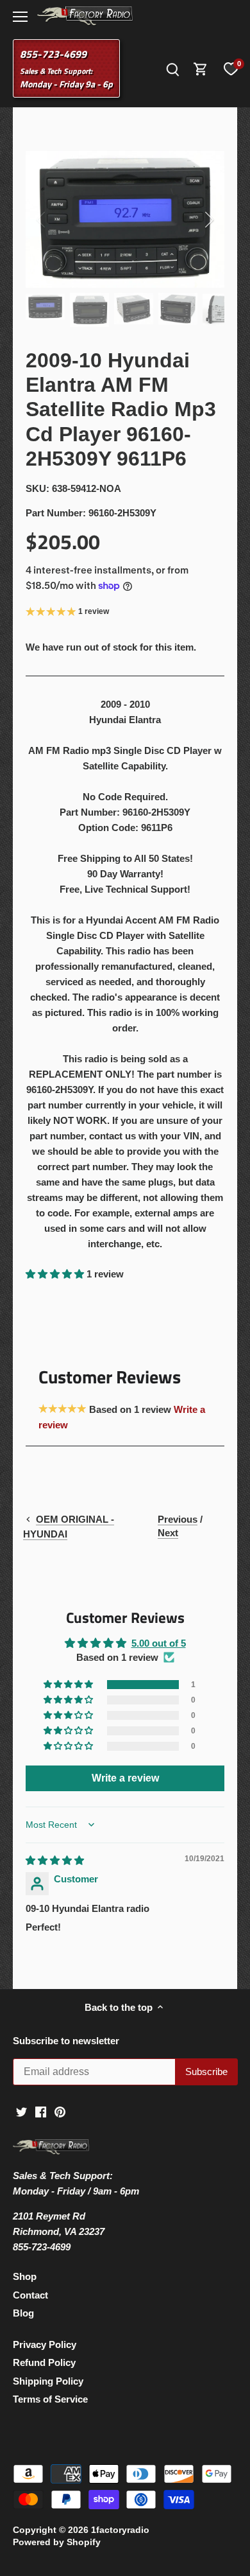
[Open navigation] (20, 17)
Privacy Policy (45, 2344)
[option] (125, 220)
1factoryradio (120, 2530)
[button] (56, 1274)
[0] (231, 69)
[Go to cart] (201, 68)
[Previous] (42, 220)
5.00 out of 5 (159, 1643)
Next (168, 1533)
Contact (30, 2295)
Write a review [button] (125, 1778)
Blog (23, 2313)
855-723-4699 (53, 54)
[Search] (172, 68)
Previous (178, 1519)
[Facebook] (41, 2111)
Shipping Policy (48, 2381)
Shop (25, 2276)
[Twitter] (21, 2111)
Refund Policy (44, 2362)
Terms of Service (50, 2399)
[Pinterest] (60, 2111)
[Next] (208, 220)
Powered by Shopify (57, 2542)
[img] (55, 1860)
